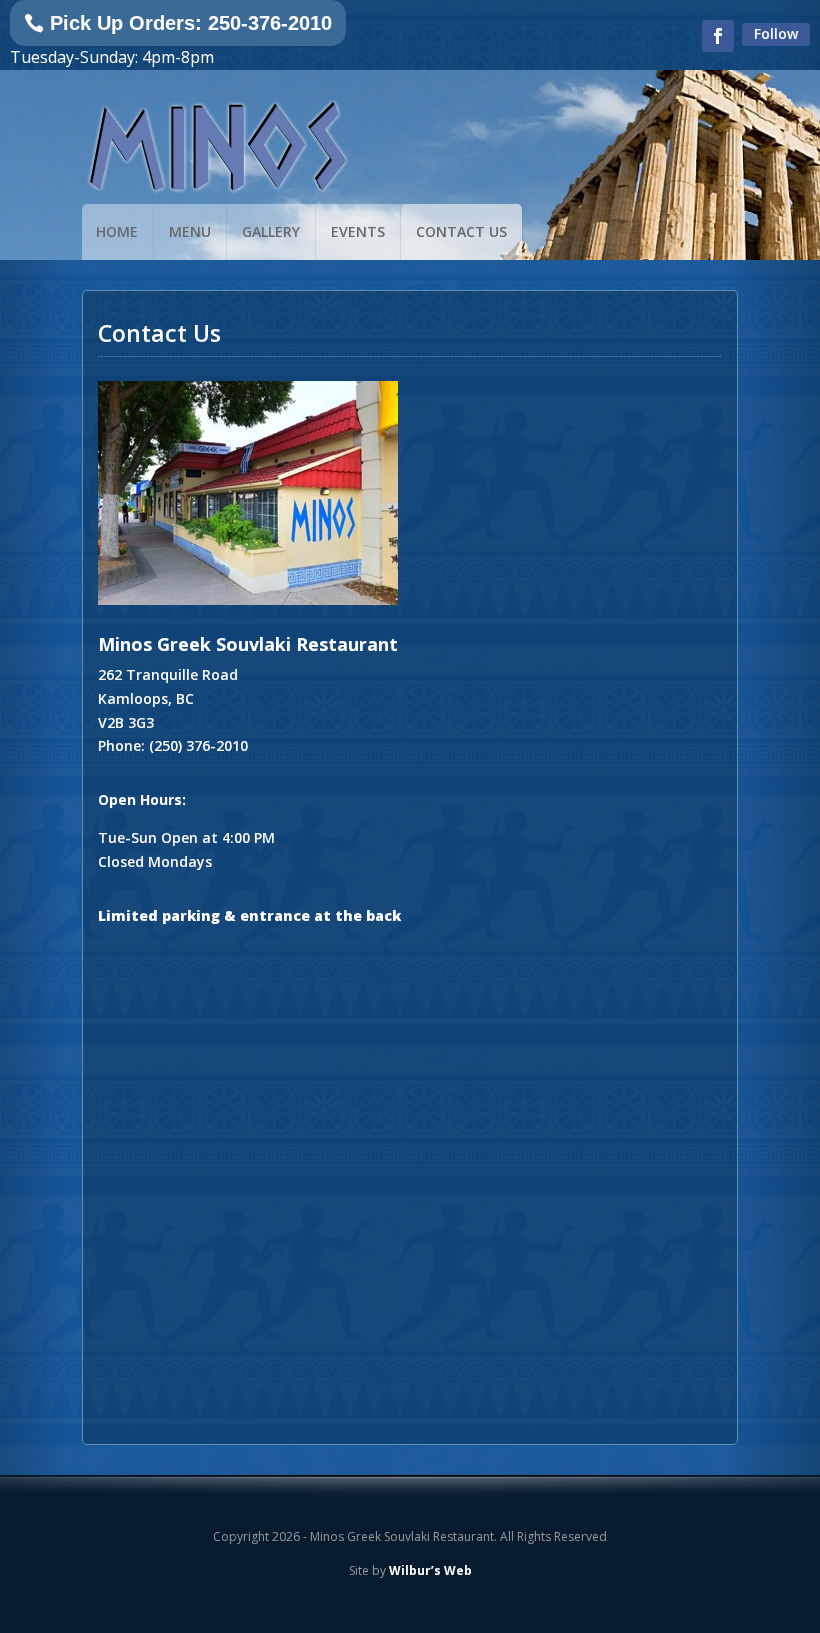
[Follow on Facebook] (718, 36)
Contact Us (461, 231)
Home (117, 231)
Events (358, 231)
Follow (776, 33)
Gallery (271, 231)
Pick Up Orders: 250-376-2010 (191, 23)
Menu (190, 231)
